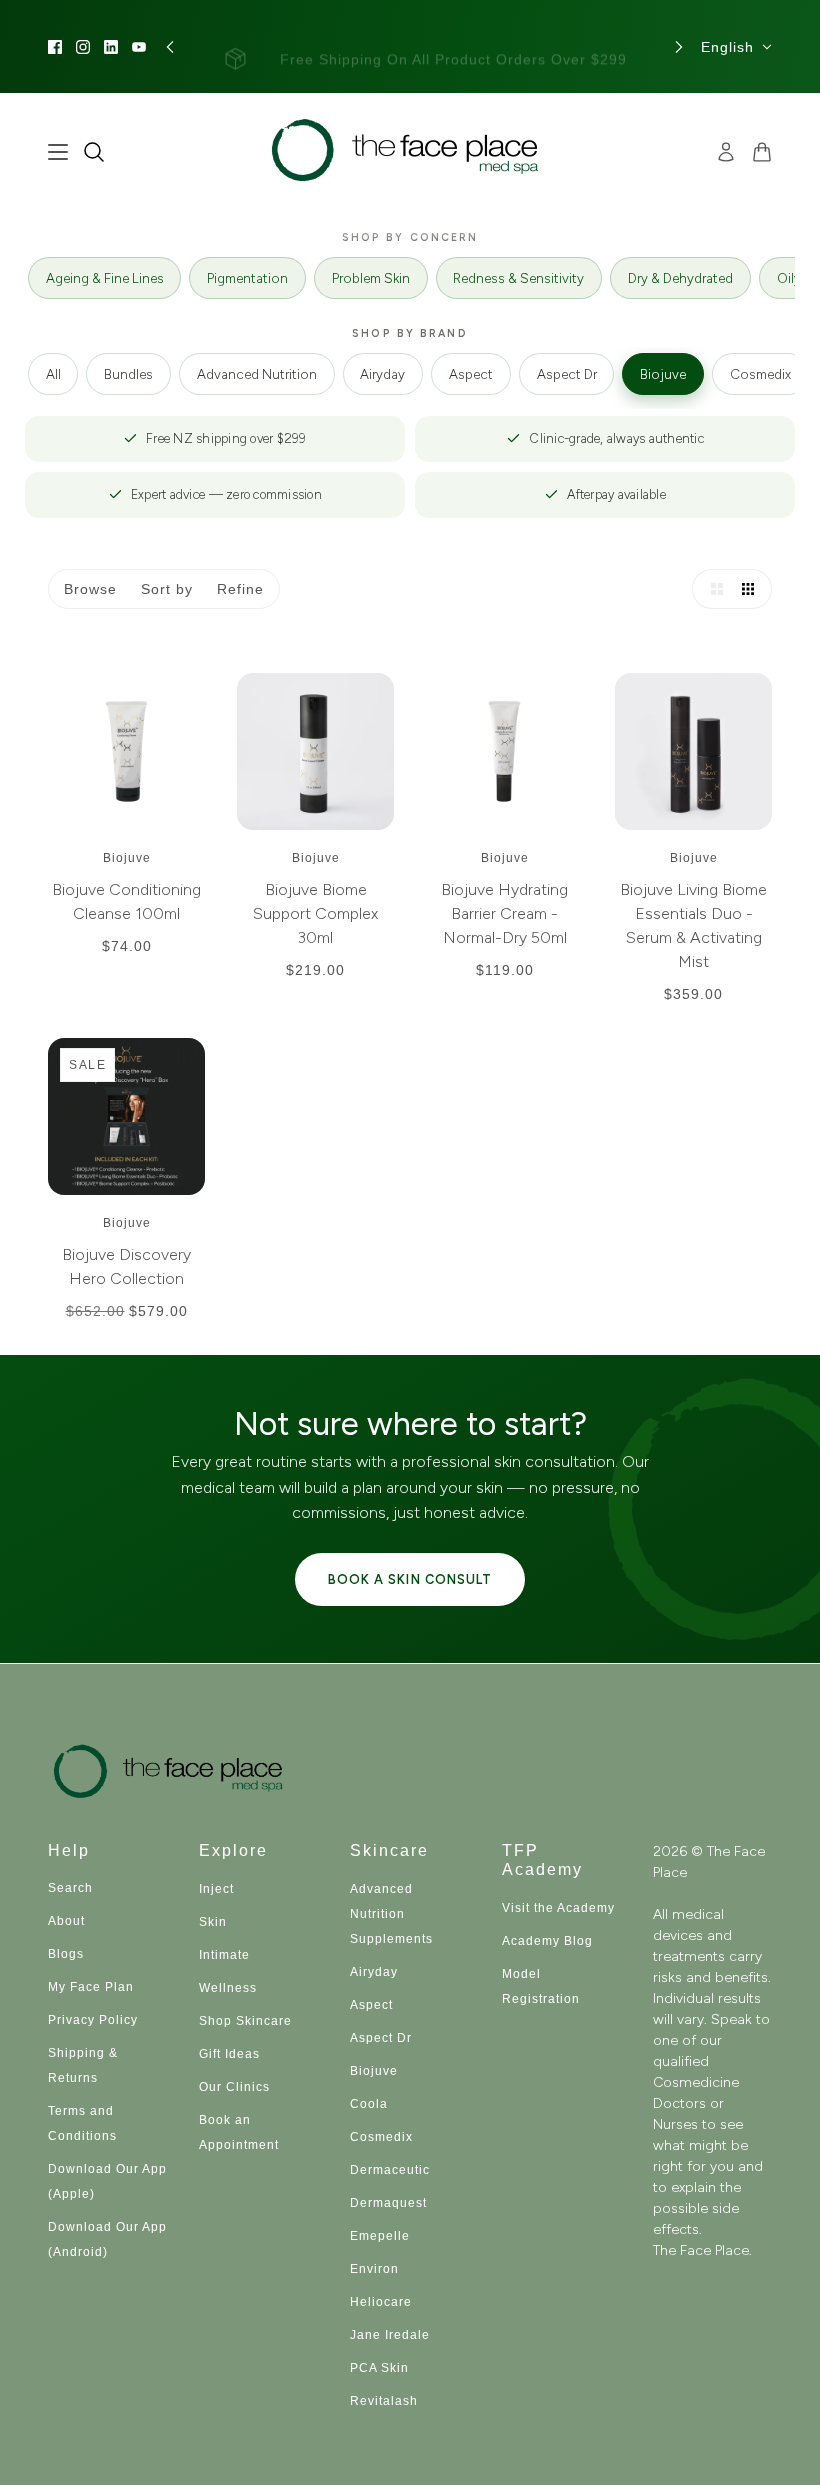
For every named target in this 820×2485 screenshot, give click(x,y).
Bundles (128, 374)
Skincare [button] (389, 1850)
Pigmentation (247, 278)
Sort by (167, 589)
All (53, 374)
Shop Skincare (245, 2021)
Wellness (228, 1988)
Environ (374, 2269)
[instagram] (83, 47)
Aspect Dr (567, 374)
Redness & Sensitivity (518, 278)
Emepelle (380, 2236)
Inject (216, 1889)
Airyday (382, 374)
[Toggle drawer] (58, 152)
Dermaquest (388, 2203)
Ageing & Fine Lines (105, 278)
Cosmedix (760, 374)
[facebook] (55, 47)
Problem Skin (371, 278)
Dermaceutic (390, 2170)
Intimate (224, 1955)
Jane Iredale (390, 2335)
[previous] (170, 46)
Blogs (66, 1954)
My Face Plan (91, 1987)
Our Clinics (234, 2087)
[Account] (726, 152)
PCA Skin (379, 2368)
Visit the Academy (558, 1908)
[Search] (94, 152)
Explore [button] (233, 1850)
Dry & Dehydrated (680, 278)
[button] (712, 589)
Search (70, 1888)
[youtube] (139, 47)
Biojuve (663, 374)
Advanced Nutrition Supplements (391, 1914)
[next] (679, 46)
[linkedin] (111, 47)
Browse (90, 589)
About (66, 1921)
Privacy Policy (93, 2020)
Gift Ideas (229, 2054)
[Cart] (762, 152)
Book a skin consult (409, 1579)
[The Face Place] (410, 151)
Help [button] (69, 1850)
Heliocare (381, 2302)
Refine (240, 589)
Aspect (471, 374)
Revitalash (384, 2401)
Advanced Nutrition (257, 374)
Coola (369, 2104)
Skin (213, 1922)
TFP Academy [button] (542, 1860)
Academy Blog (547, 1941)
